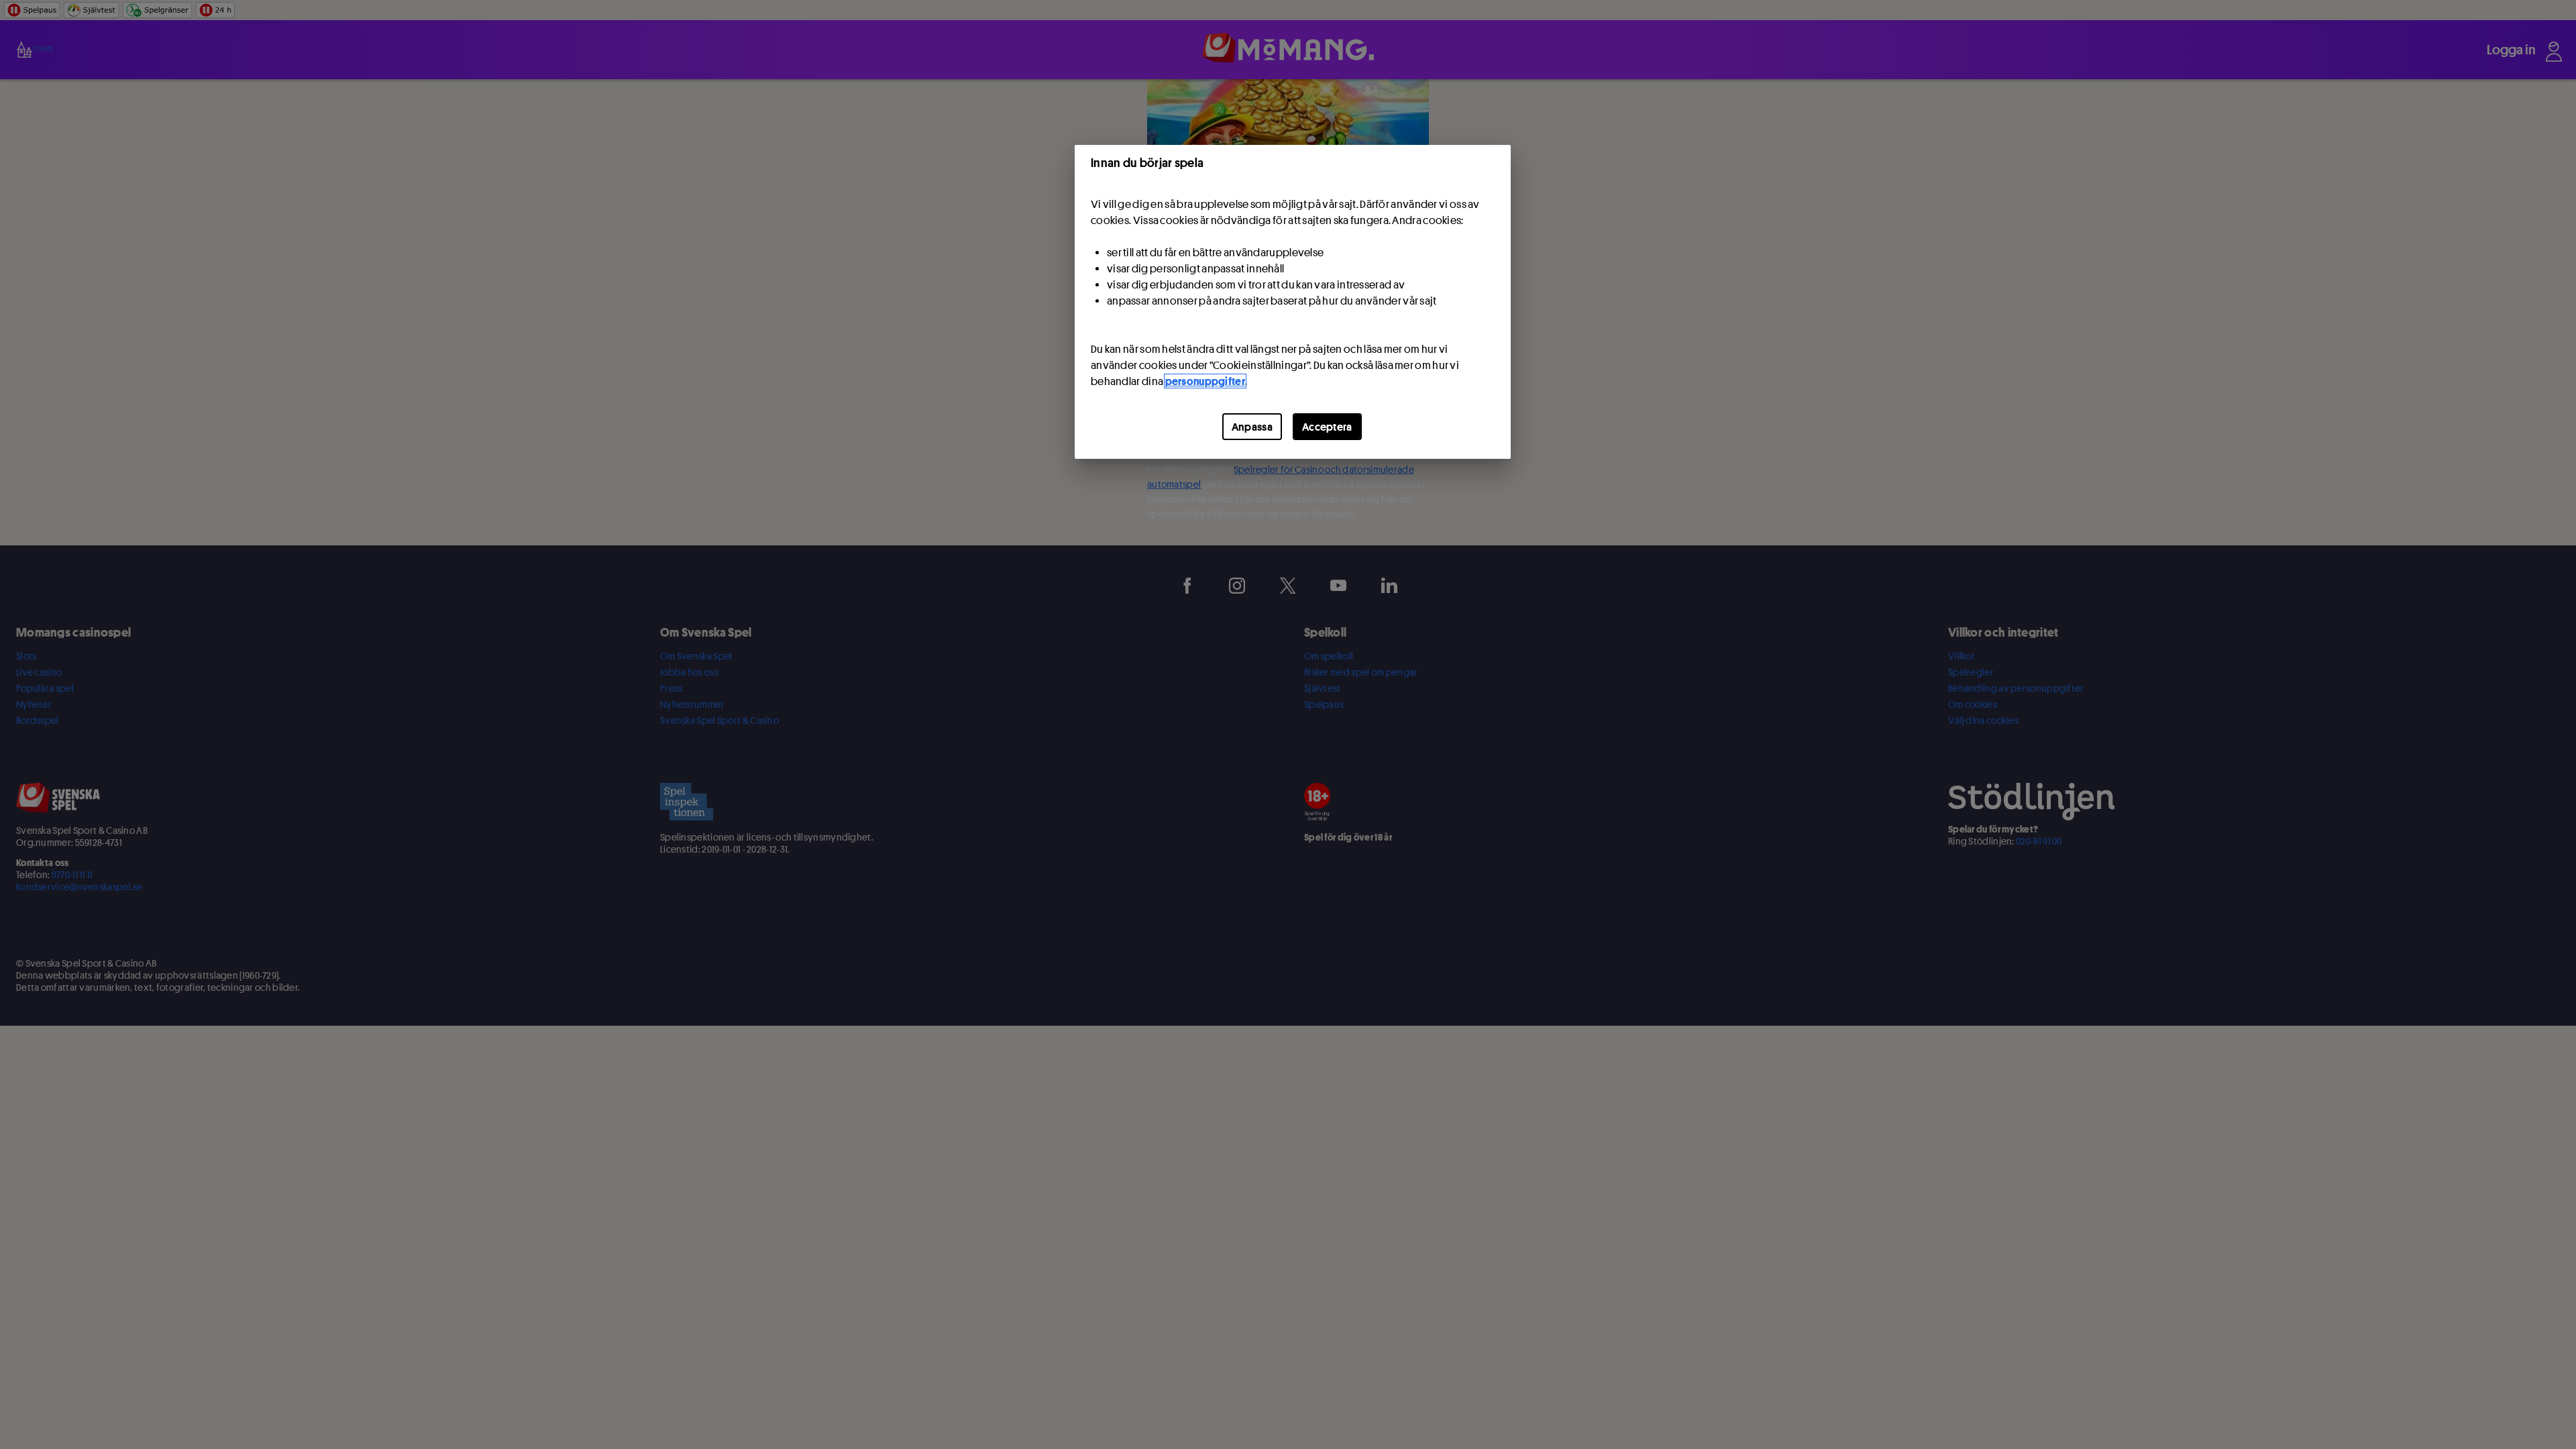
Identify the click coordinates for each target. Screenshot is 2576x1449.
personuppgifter (1205, 381)
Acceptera (1327, 427)
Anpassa (1252, 427)
